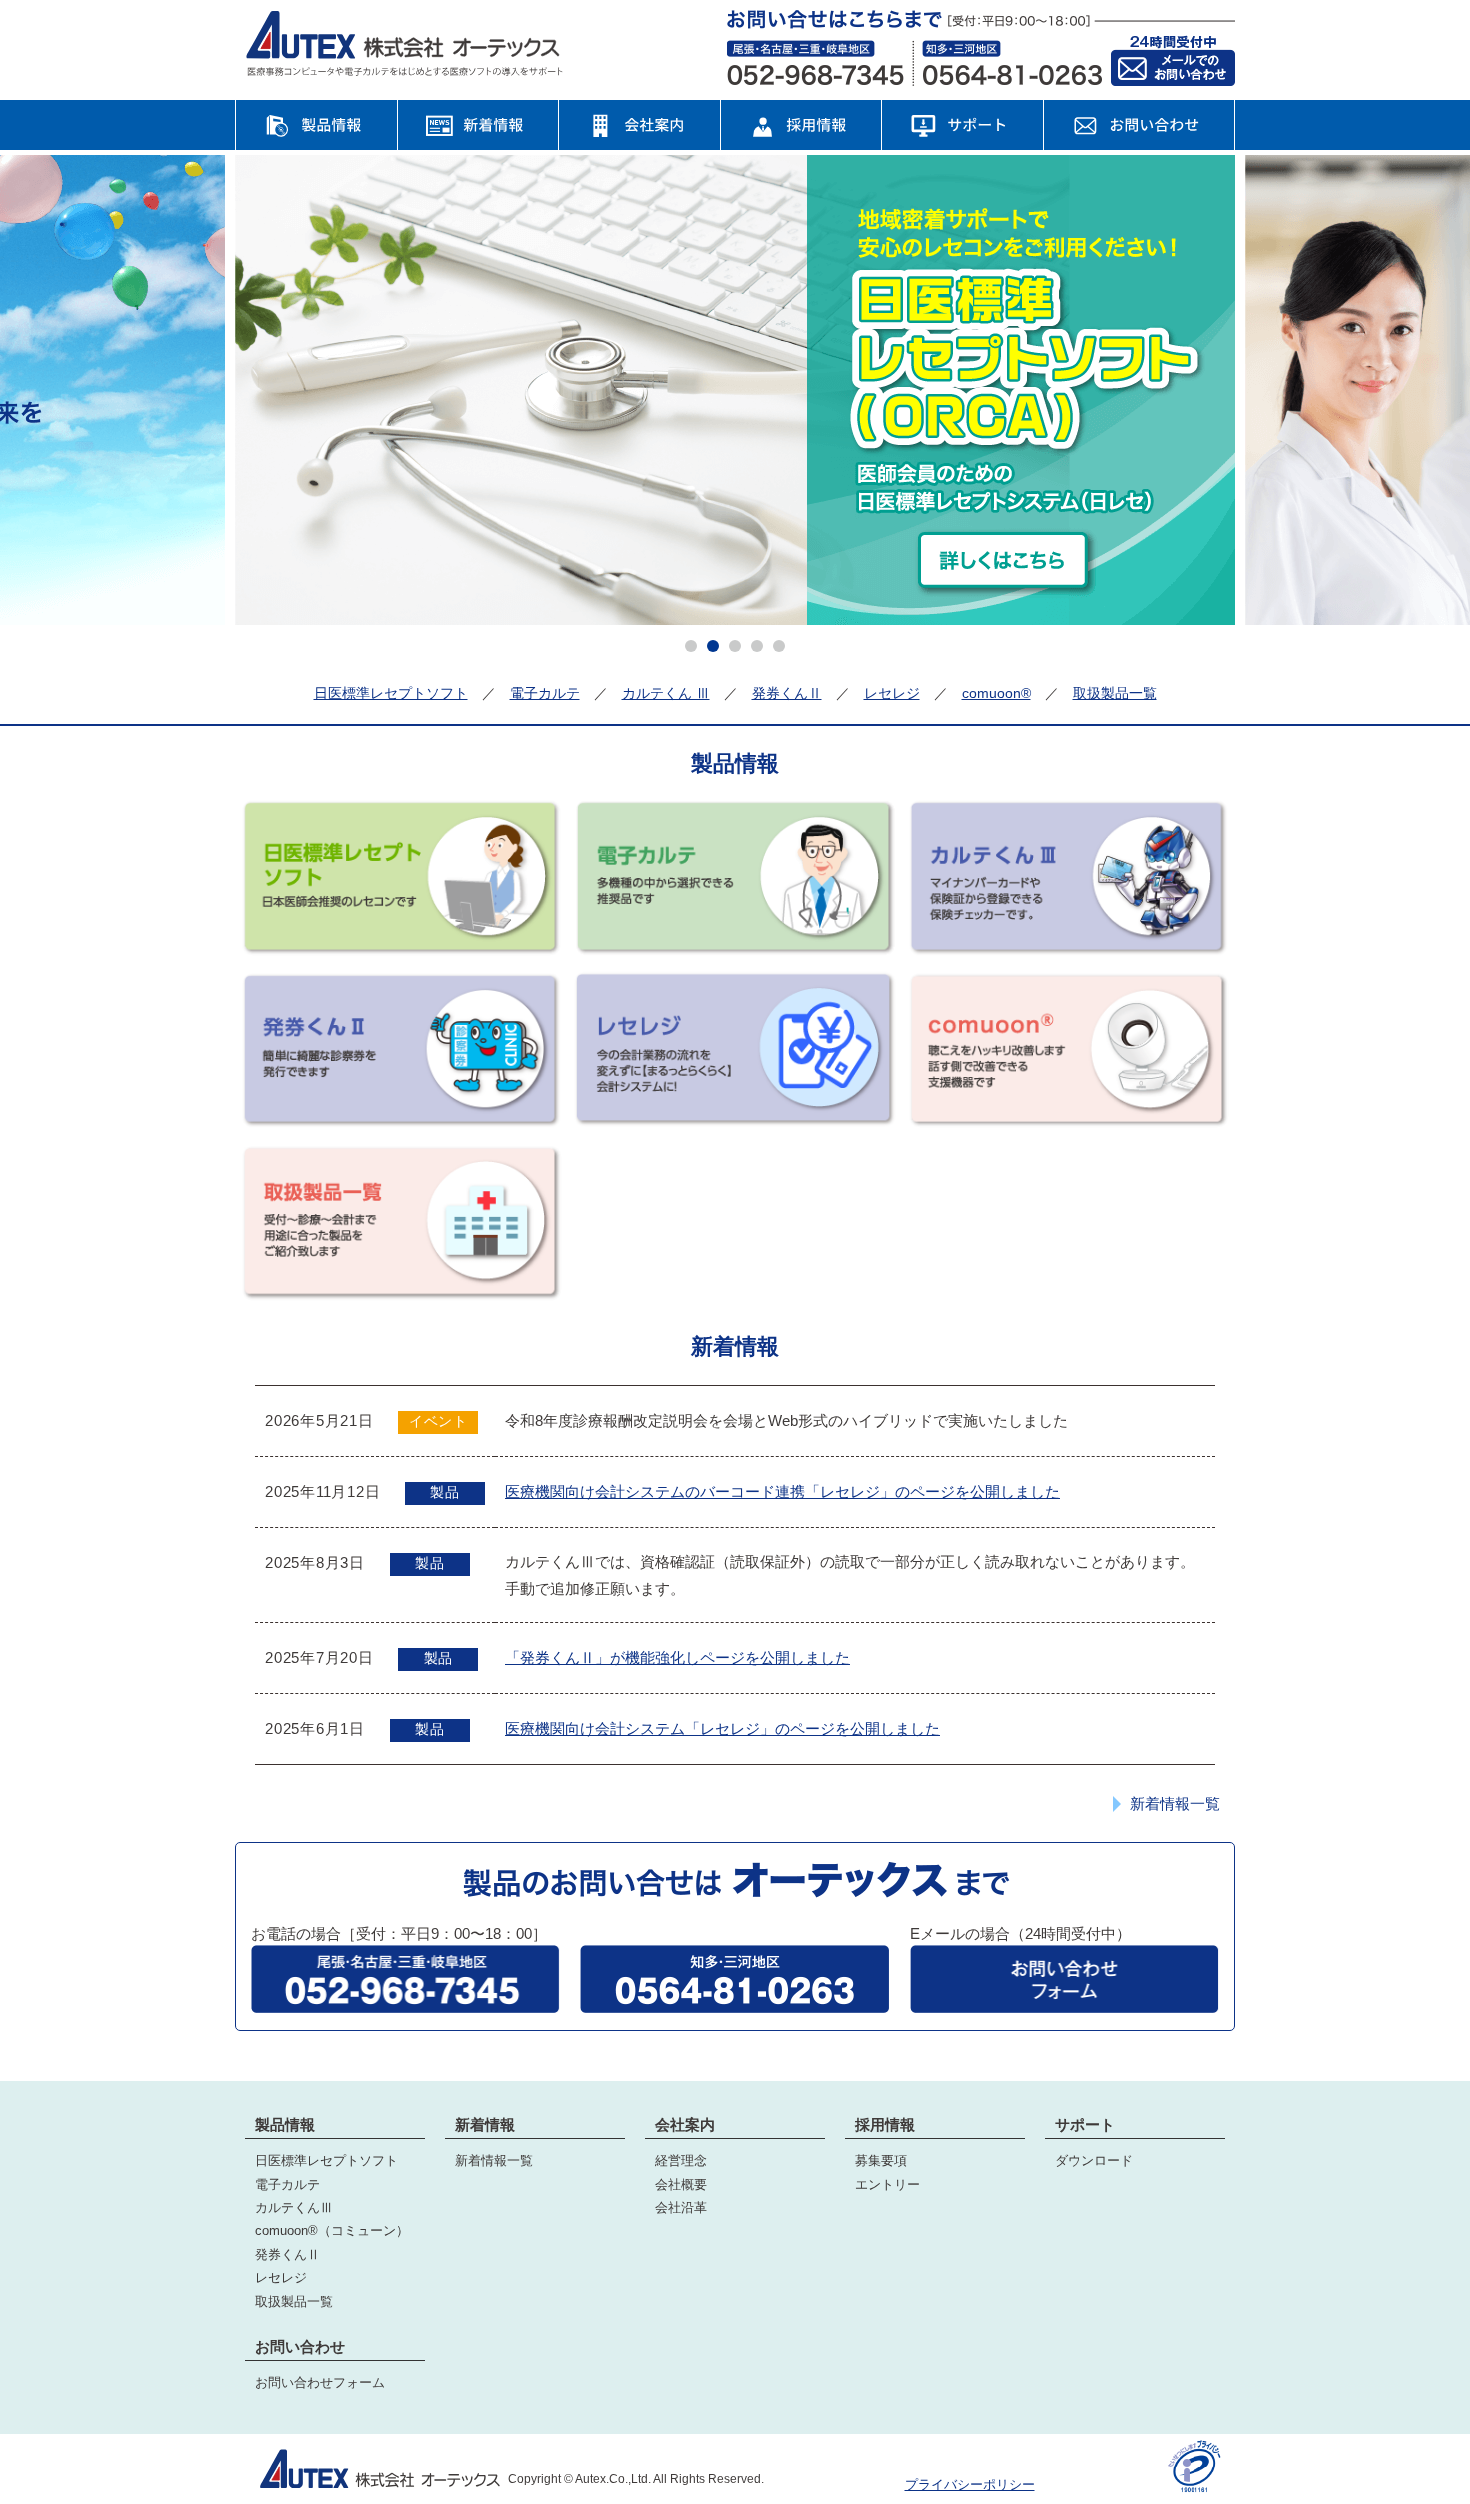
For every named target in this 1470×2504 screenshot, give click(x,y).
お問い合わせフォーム (320, 2382)
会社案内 (685, 2124)
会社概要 (681, 2184)
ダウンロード (1094, 2160)
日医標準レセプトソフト (391, 693)
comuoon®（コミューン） (332, 2230)
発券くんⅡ (787, 693)
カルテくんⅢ (294, 2207)
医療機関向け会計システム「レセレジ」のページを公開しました (722, 1728)
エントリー (887, 2184)
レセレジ (892, 693)
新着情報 (485, 2124)
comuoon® (996, 693)
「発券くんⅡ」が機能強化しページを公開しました (677, 1657)
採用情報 (885, 2124)
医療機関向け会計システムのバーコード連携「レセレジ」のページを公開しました (782, 1491)
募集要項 (881, 2160)
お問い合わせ (300, 2346)
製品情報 (285, 2124)
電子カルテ (545, 693)
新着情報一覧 (1175, 1804)
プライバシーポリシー (970, 2484)
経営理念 (681, 2160)
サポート (1085, 2124)
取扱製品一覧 (1115, 693)
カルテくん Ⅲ (666, 693)
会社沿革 (681, 2207)
